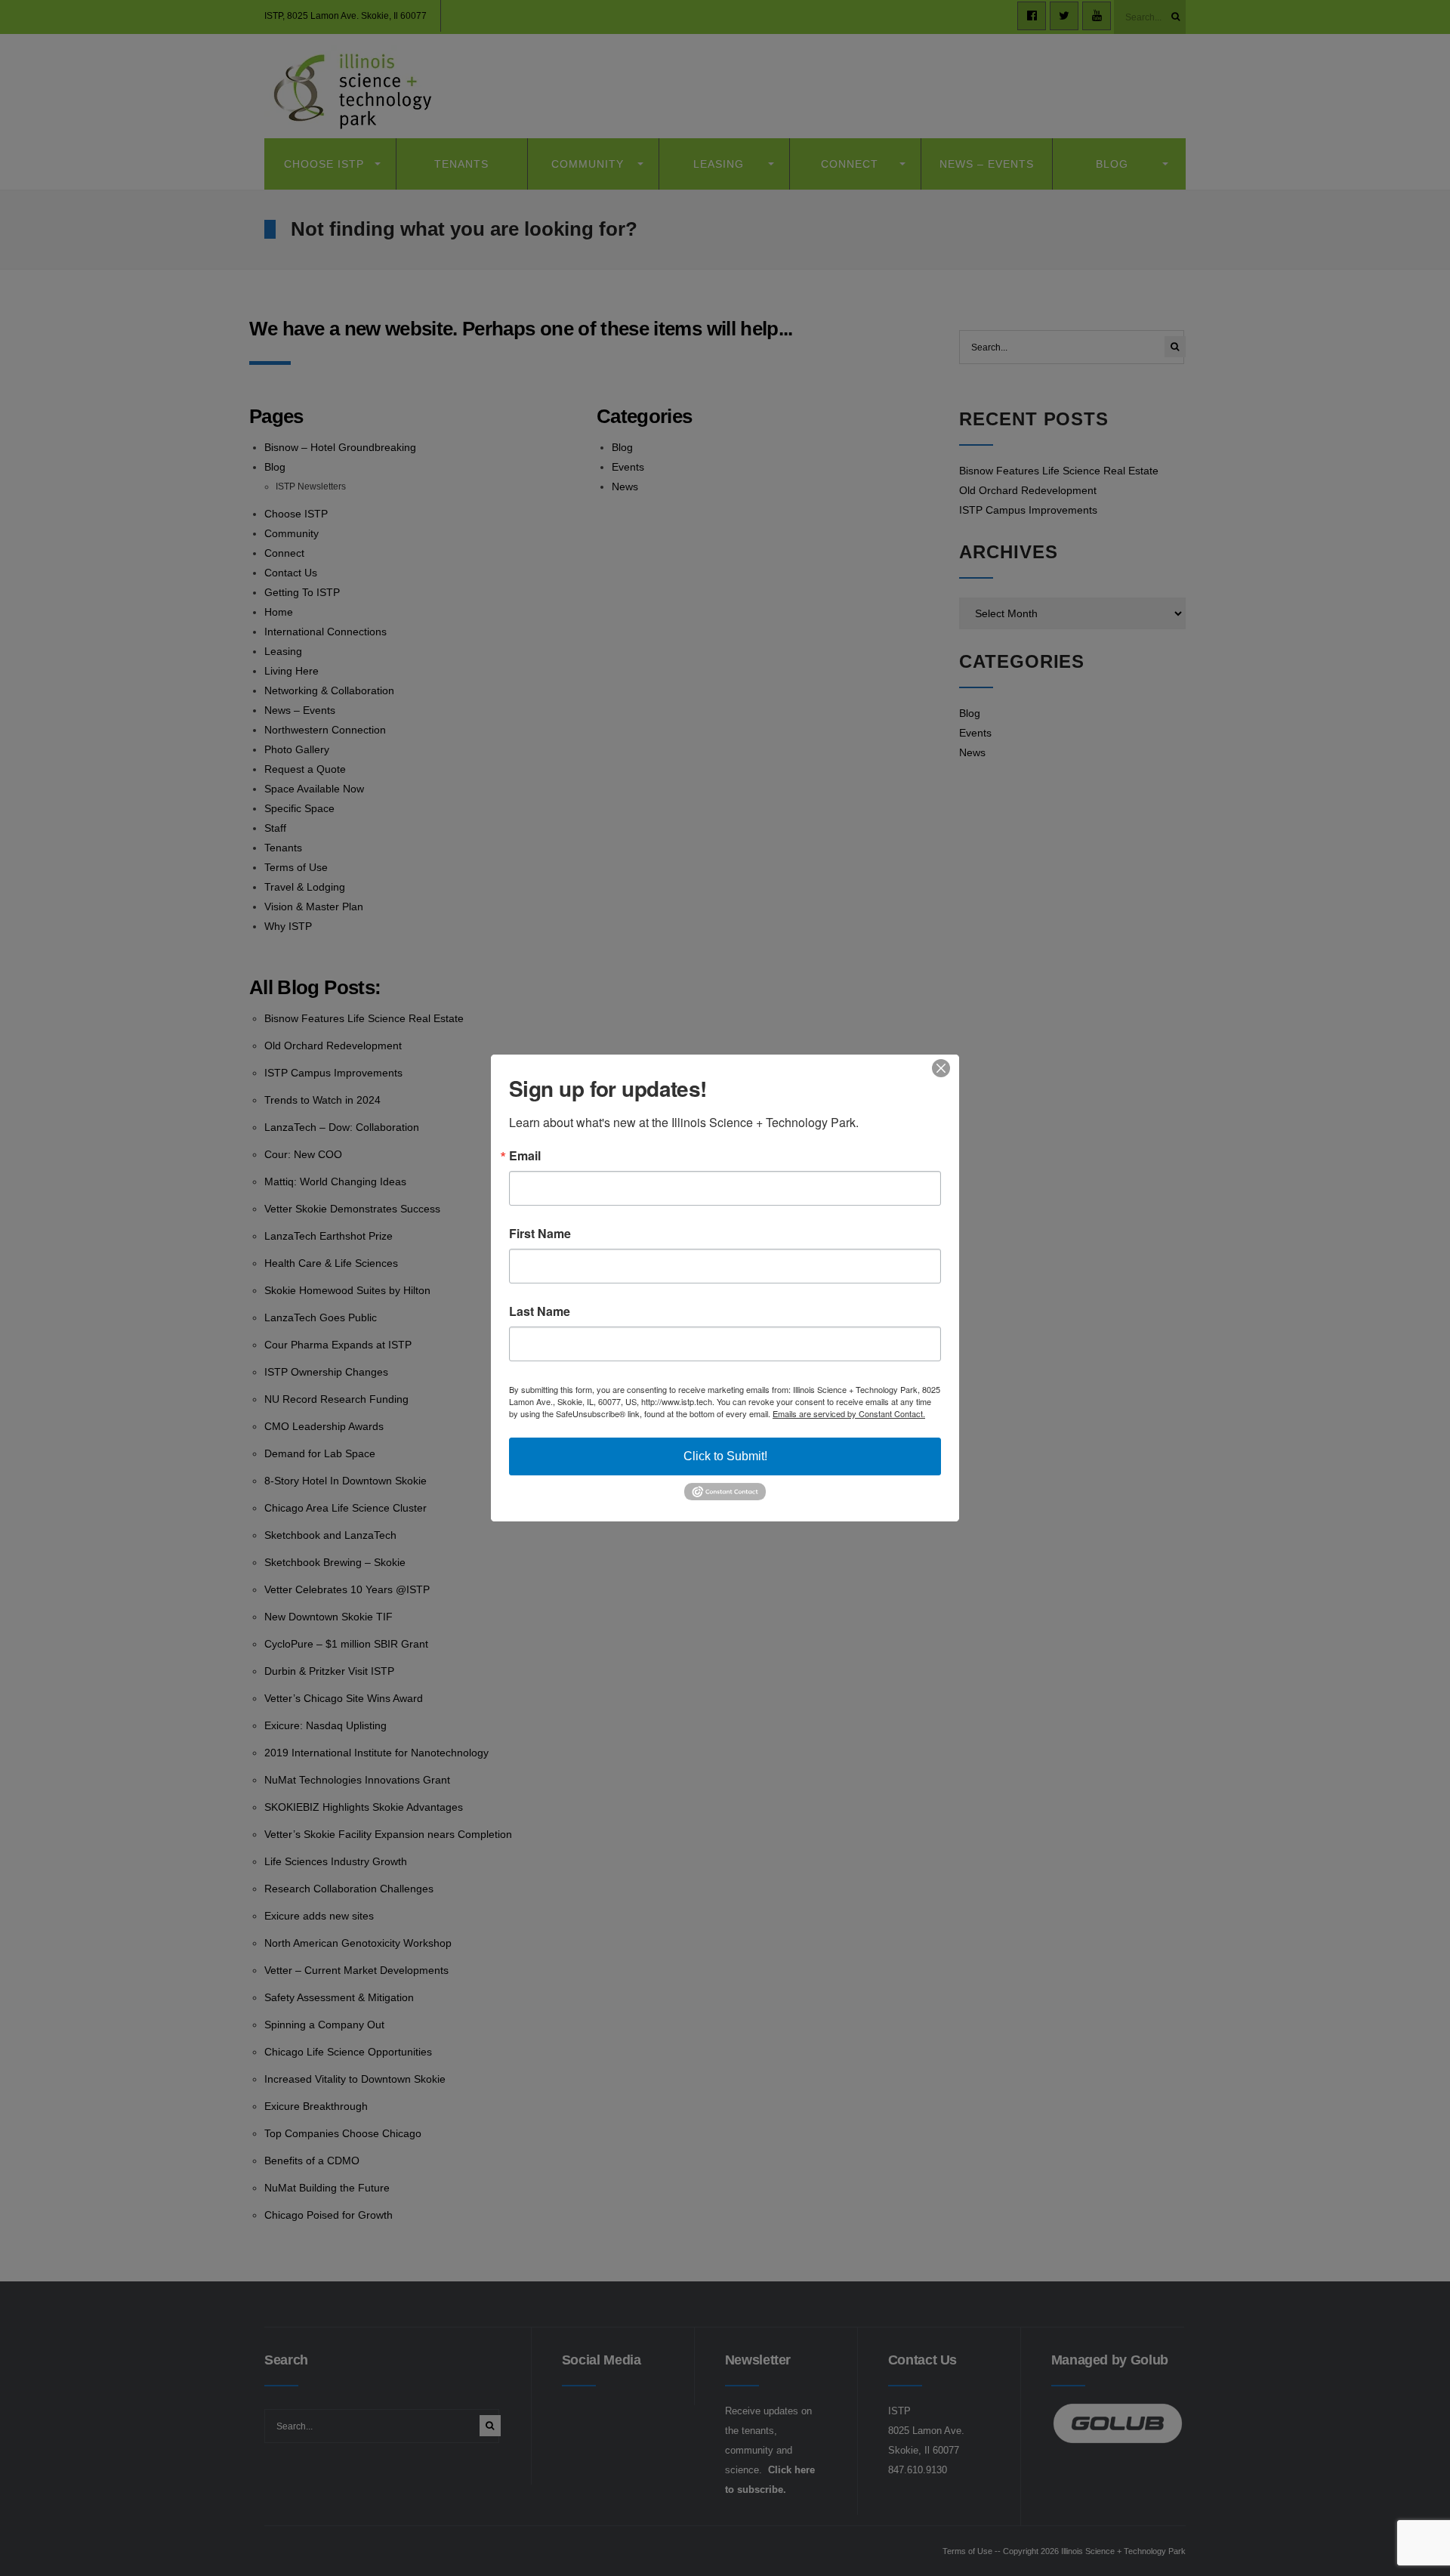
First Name (540, 1234)
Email (525, 1156)
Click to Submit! (725, 1456)
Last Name (540, 1311)
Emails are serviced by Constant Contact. (849, 1413)
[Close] (946, 1068)
